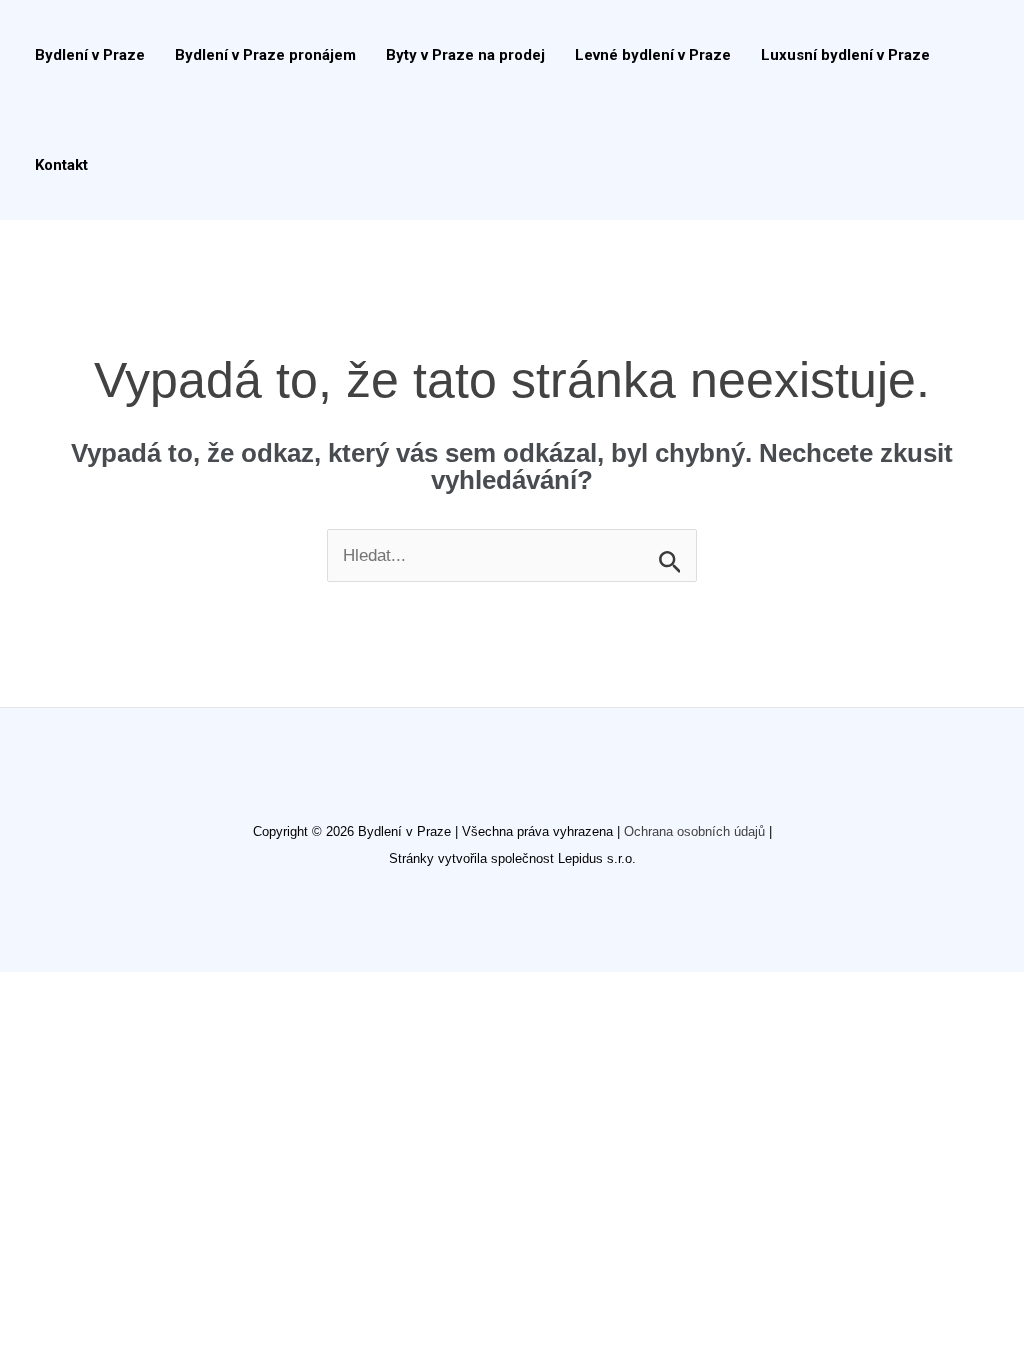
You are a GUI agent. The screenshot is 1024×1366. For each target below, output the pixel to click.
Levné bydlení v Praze (653, 55)
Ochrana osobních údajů (694, 831)
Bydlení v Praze (90, 55)
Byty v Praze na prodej (465, 55)
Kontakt (61, 165)
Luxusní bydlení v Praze (845, 55)
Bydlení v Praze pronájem (265, 55)
